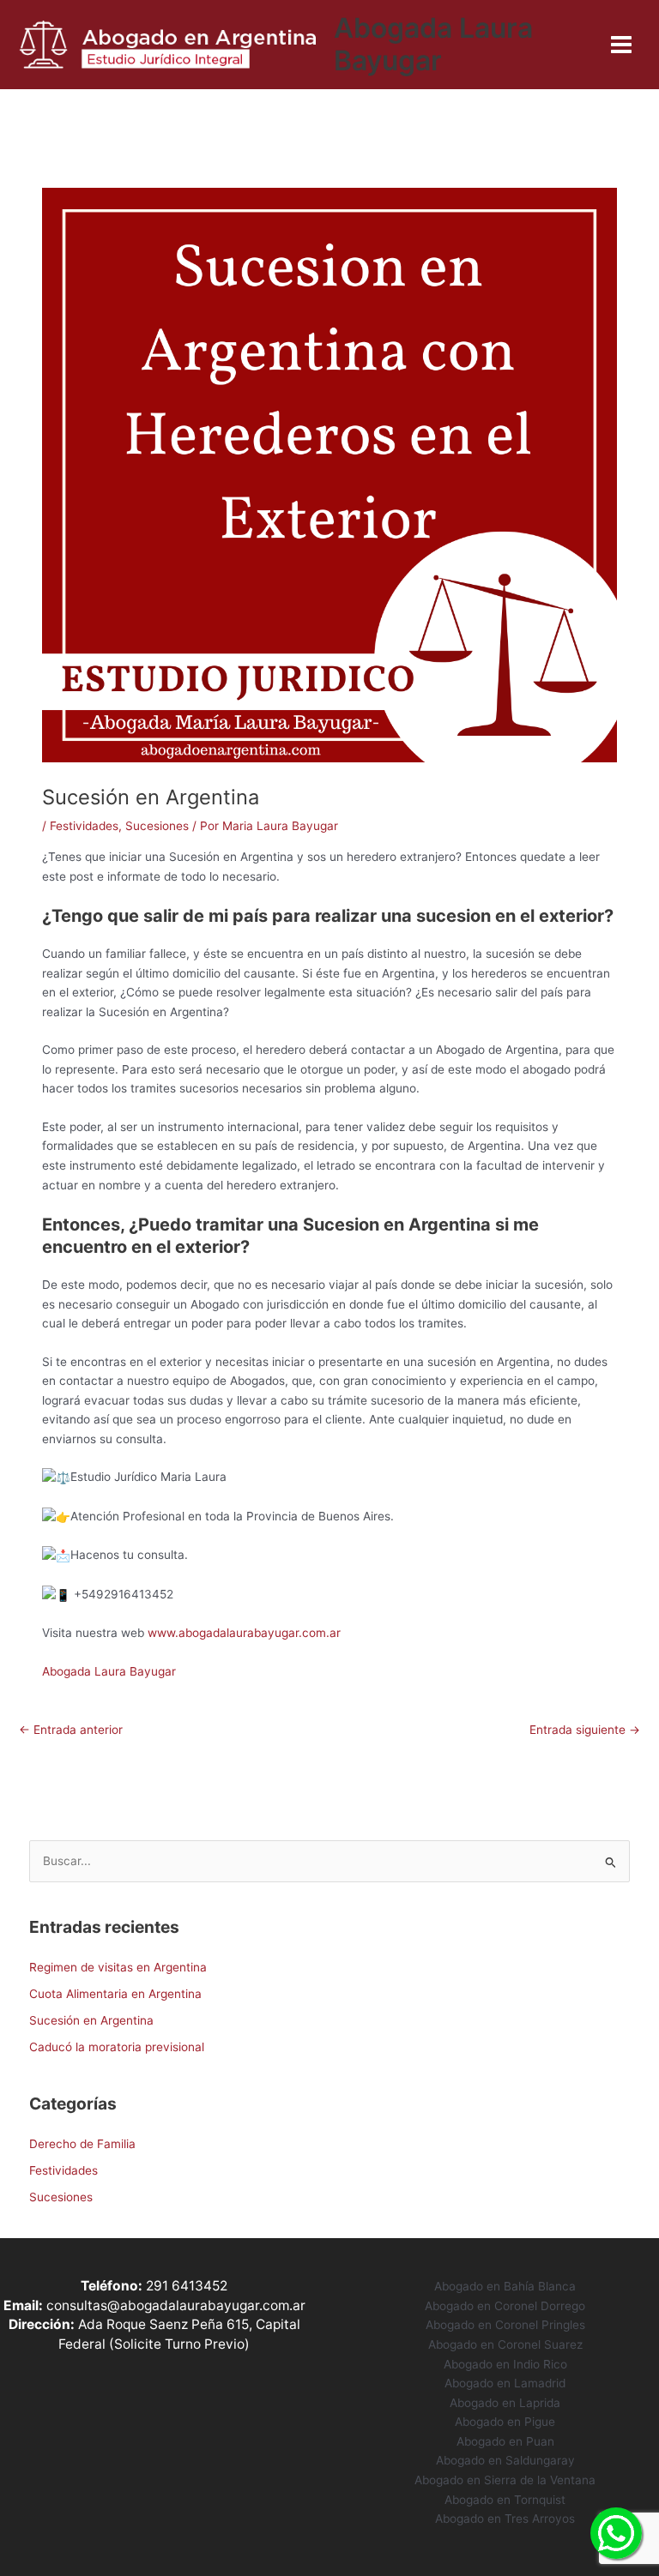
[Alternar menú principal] (622, 45)
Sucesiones (157, 826)
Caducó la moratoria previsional (117, 2047)
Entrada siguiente (585, 1730)
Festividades (84, 826)
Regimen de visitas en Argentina (118, 1967)
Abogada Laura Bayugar (433, 44)
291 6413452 (187, 2286)
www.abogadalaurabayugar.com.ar (244, 1633)
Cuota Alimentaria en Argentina (115, 1994)
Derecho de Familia (82, 2144)
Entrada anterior (71, 1730)
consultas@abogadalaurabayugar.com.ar (176, 2305)
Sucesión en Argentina (91, 2020)
